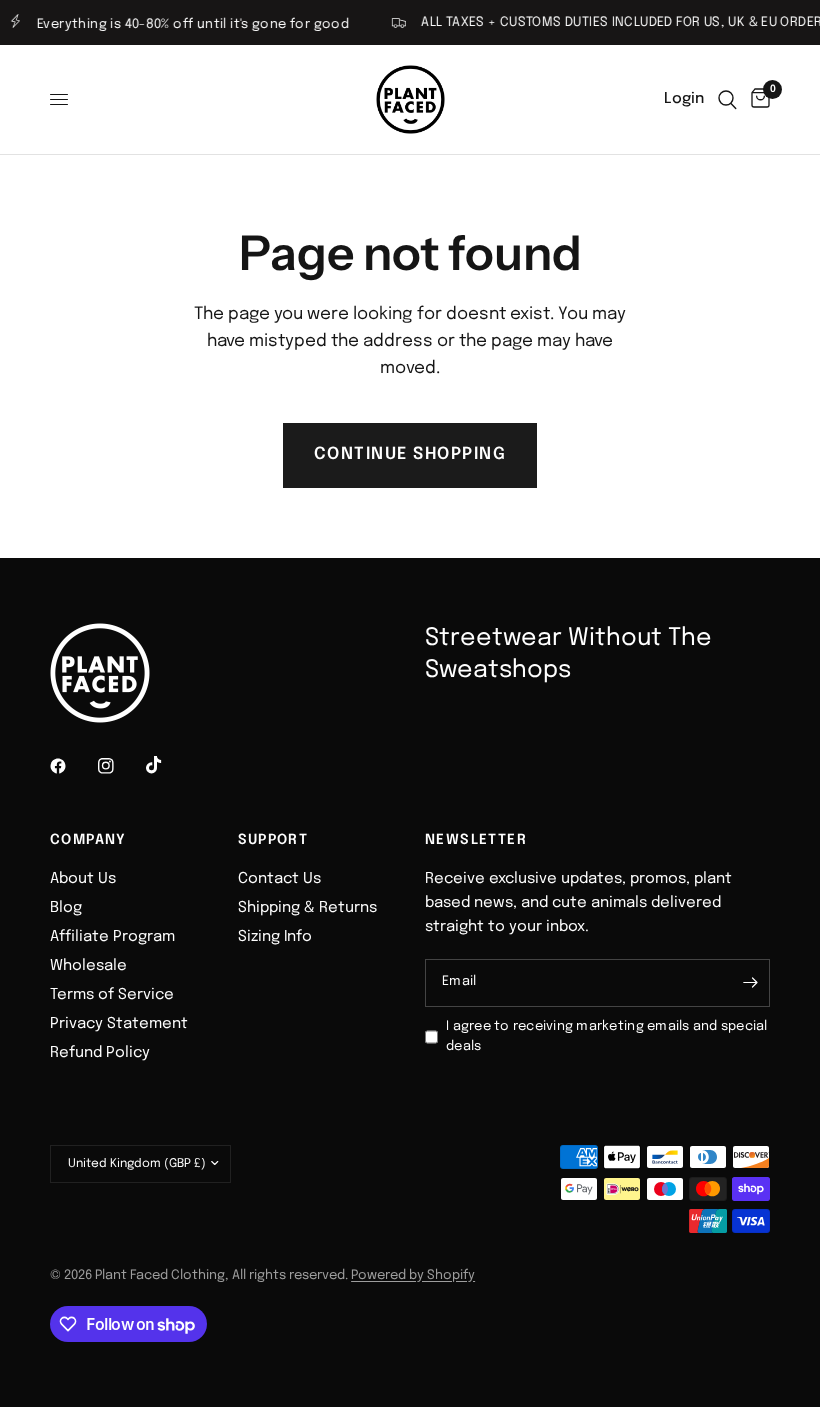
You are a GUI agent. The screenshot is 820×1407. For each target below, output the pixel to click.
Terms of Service (112, 995)
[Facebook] (72, 766)
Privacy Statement (119, 1024)
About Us (83, 879)
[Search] (727, 99)
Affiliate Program (112, 937)
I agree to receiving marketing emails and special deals (607, 1037)
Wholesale (88, 966)
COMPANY (88, 840)
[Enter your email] (750, 983)
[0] (757, 99)
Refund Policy (100, 1053)
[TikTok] (168, 765)
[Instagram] (120, 766)
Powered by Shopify (413, 1275)
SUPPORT (273, 840)
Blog (66, 908)
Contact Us (279, 879)
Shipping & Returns (307, 908)
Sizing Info (275, 937)
